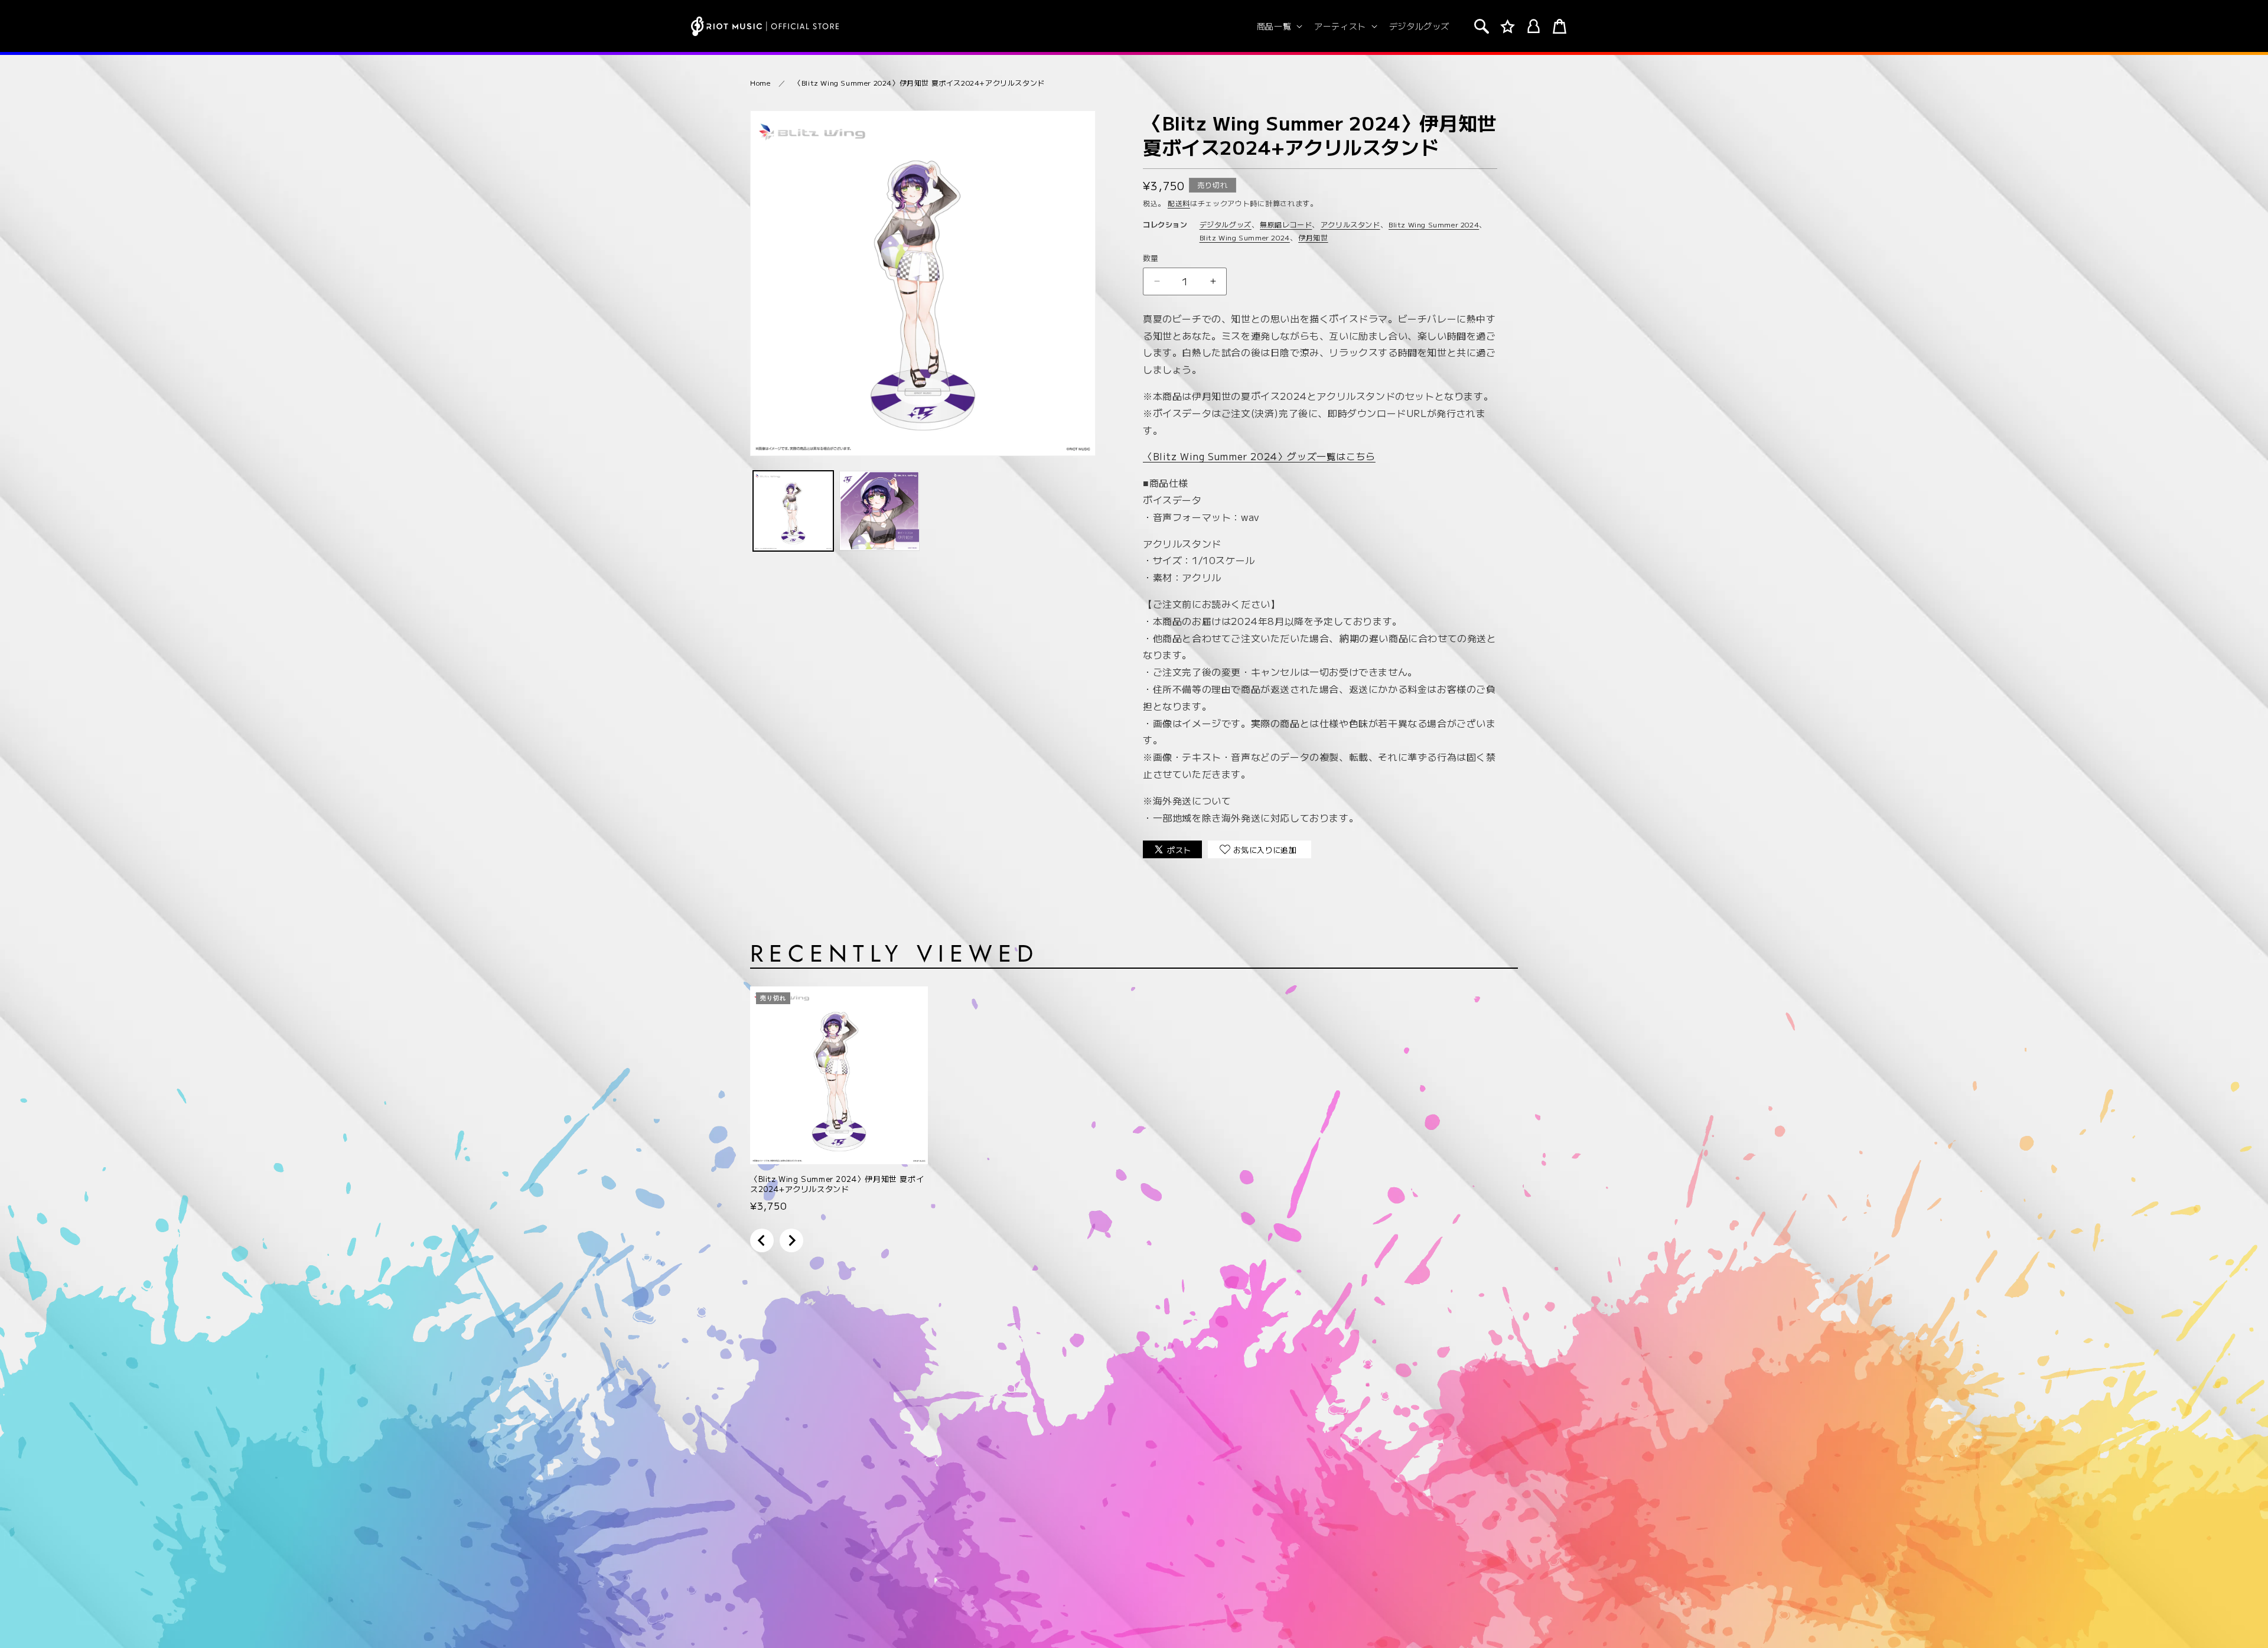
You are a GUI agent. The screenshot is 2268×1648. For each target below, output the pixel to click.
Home (760, 82)
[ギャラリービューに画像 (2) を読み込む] (879, 511)
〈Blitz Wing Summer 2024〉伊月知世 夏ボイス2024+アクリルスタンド (919, 82)
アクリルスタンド (1350, 224)
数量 (1151, 258)
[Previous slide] (762, 1240)
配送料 (1179, 203)
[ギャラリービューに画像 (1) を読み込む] (793, 511)
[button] (1278, 26)
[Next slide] (791, 1240)
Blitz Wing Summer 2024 (1434, 224)
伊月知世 (1313, 237)
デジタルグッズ (1226, 224)
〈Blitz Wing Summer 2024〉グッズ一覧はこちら (1259, 456)
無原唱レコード (1286, 224)
